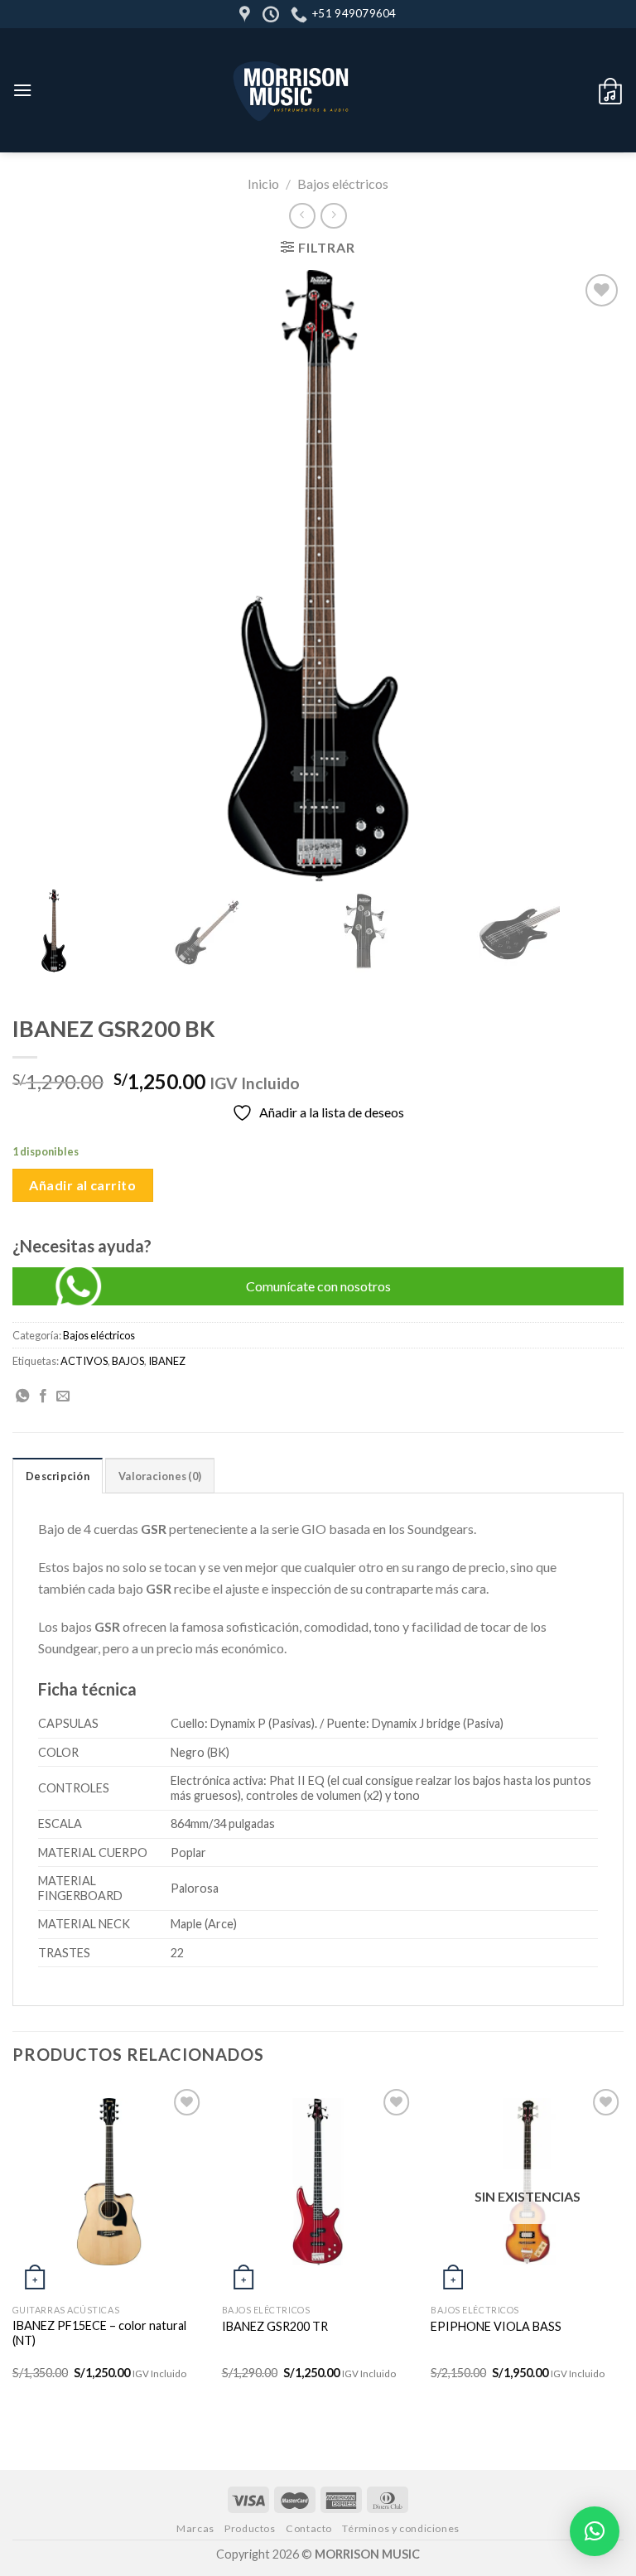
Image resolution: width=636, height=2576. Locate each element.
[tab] (58, 1475)
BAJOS (128, 1361)
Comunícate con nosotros (318, 1286)
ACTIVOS (84, 1361)
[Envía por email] (63, 1397)
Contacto (309, 2528)
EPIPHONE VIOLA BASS (496, 2326)
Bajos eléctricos (343, 183)
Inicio (263, 183)
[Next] (623, 2246)
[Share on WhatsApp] (22, 1397)
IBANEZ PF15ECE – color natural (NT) (99, 2333)
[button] (595, 2531)
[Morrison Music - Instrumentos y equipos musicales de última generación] (293, 90)
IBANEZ (167, 1361)
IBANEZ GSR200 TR (275, 2326)
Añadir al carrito (82, 1185)
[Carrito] (610, 90)
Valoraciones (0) (160, 1476)
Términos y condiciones (400, 2528)
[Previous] (13, 2246)
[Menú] (22, 90)
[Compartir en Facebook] (43, 1397)
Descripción (58, 1476)
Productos (250, 2528)
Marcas (195, 2528)
